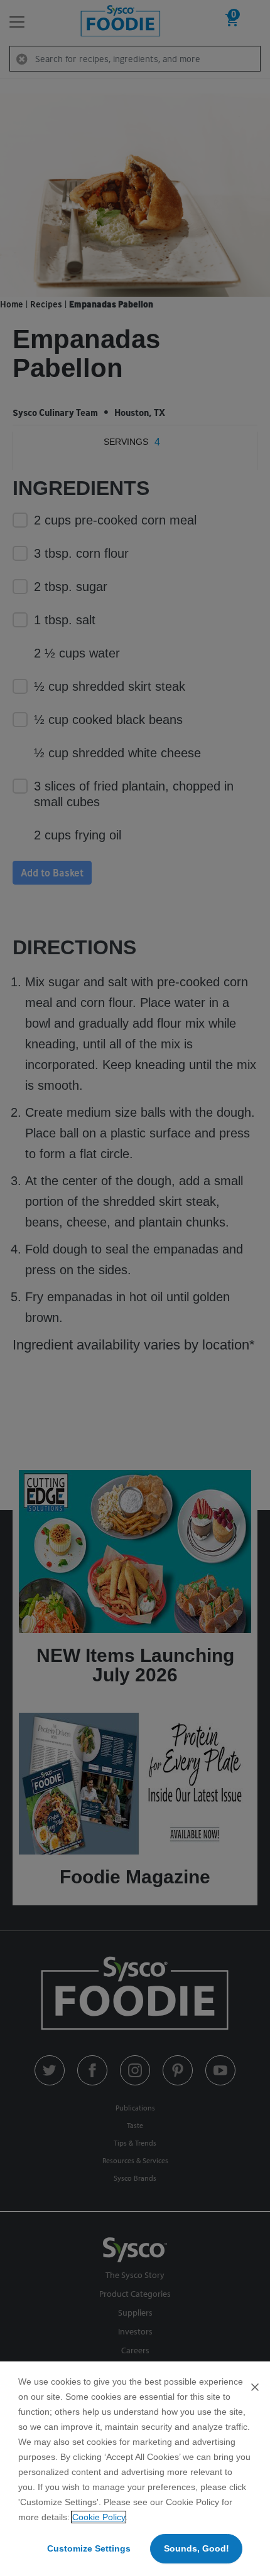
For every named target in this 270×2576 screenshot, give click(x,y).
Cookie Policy (99, 2517)
